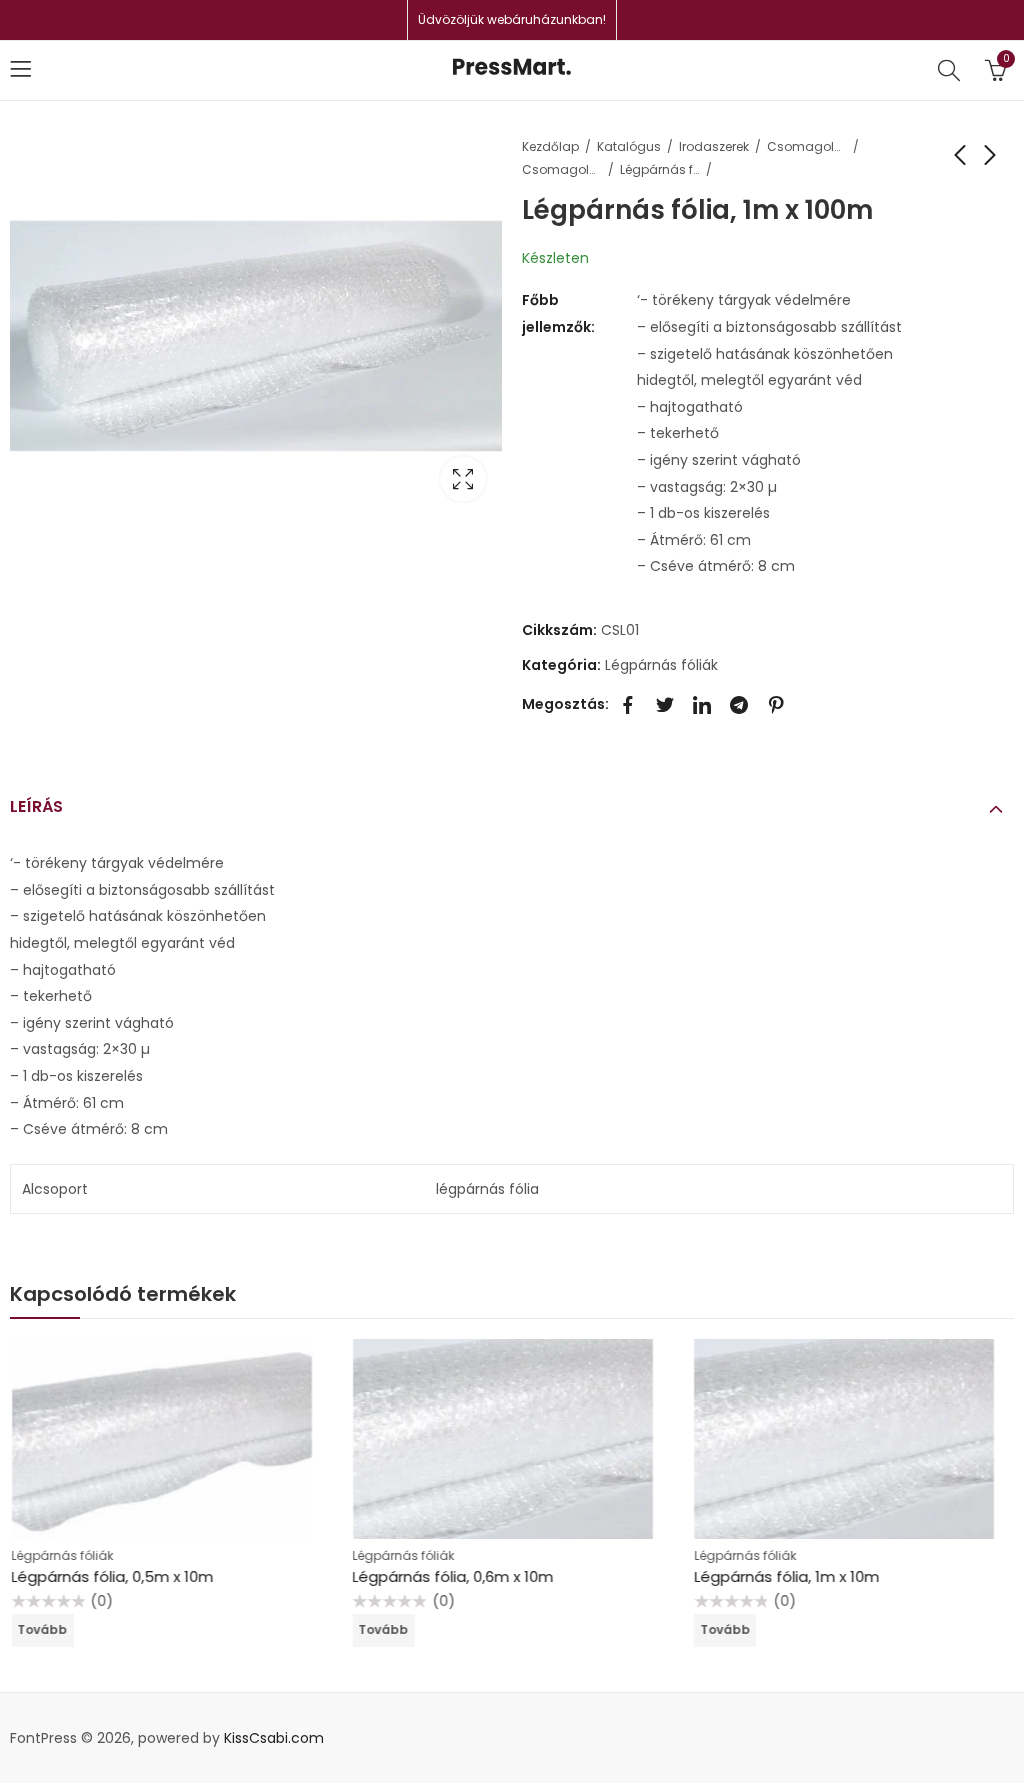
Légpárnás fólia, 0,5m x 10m (112, 1576)
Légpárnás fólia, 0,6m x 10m (452, 1576)
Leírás (36, 806)
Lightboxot (463, 479)
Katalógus (629, 146)
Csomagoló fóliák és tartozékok (562, 169)
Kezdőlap (550, 146)
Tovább (42, 1629)
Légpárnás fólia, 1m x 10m (785, 1576)
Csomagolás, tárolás (807, 146)
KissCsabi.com (274, 1738)
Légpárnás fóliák (660, 169)
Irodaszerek (714, 146)
